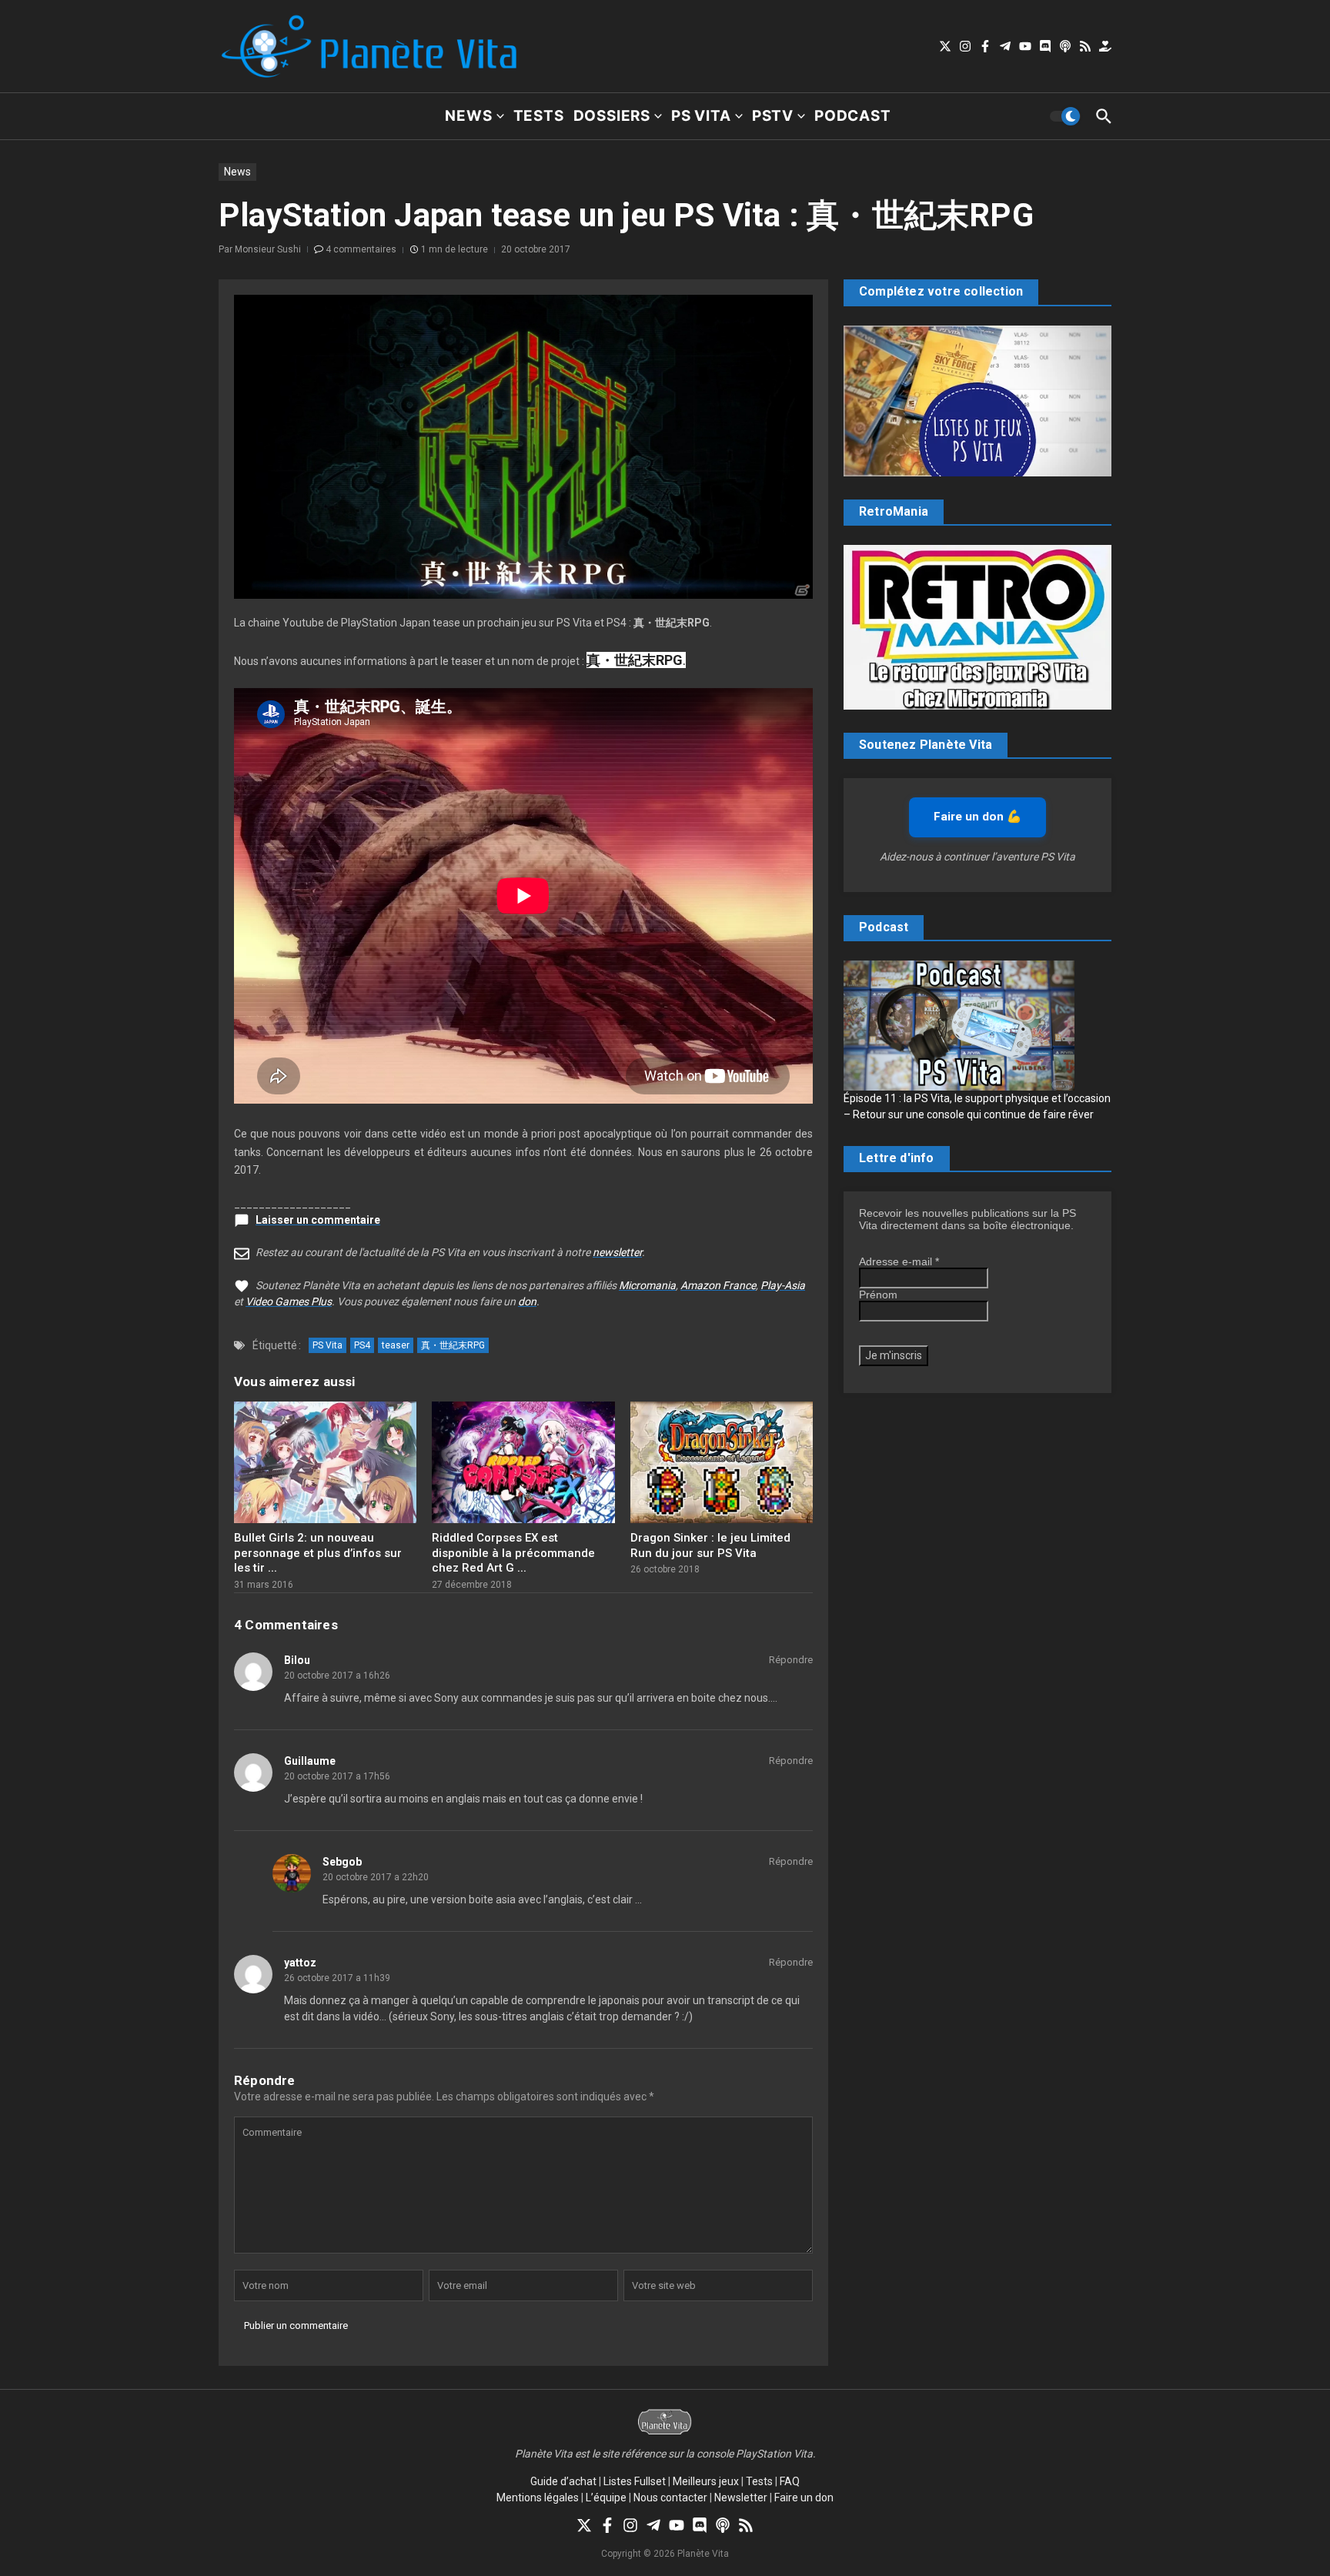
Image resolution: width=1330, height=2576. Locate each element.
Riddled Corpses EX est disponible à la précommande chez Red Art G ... (513, 1553)
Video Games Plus (289, 1301)
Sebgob (342, 1862)
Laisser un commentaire (318, 1220)
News (468, 116)
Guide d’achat (563, 2481)
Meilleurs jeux (706, 2481)
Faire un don (804, 2497)
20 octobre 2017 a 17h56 (337, 1776)
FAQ (790, 2481)
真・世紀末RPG (453, 1345)
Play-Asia (783, 1285)
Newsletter (741, 2497)
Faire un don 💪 (977, 817)
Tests (539, 116)
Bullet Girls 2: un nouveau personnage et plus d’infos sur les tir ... (318, 1553)
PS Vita (701, 116)
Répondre (791, 1660)
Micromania (647, 1285)
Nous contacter (670, 2497)
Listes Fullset (635, 2481)
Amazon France (718, 1285)
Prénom (878, 1295)
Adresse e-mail (899, 1261)
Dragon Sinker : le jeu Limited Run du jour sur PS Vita (710, 1545)
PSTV (773, 116)
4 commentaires (361, 249)
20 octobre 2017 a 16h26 (337, 1676)
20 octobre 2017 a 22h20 (376, 1877)
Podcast (853, 116)
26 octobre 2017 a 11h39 (337, 1978)
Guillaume (310, 1761)
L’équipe (606, 2497)
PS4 (362, 1345)
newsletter (617, 1252)
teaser (396, 1345)
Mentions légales (538, 2497)
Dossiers (612, 116)
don (527, 1301)
